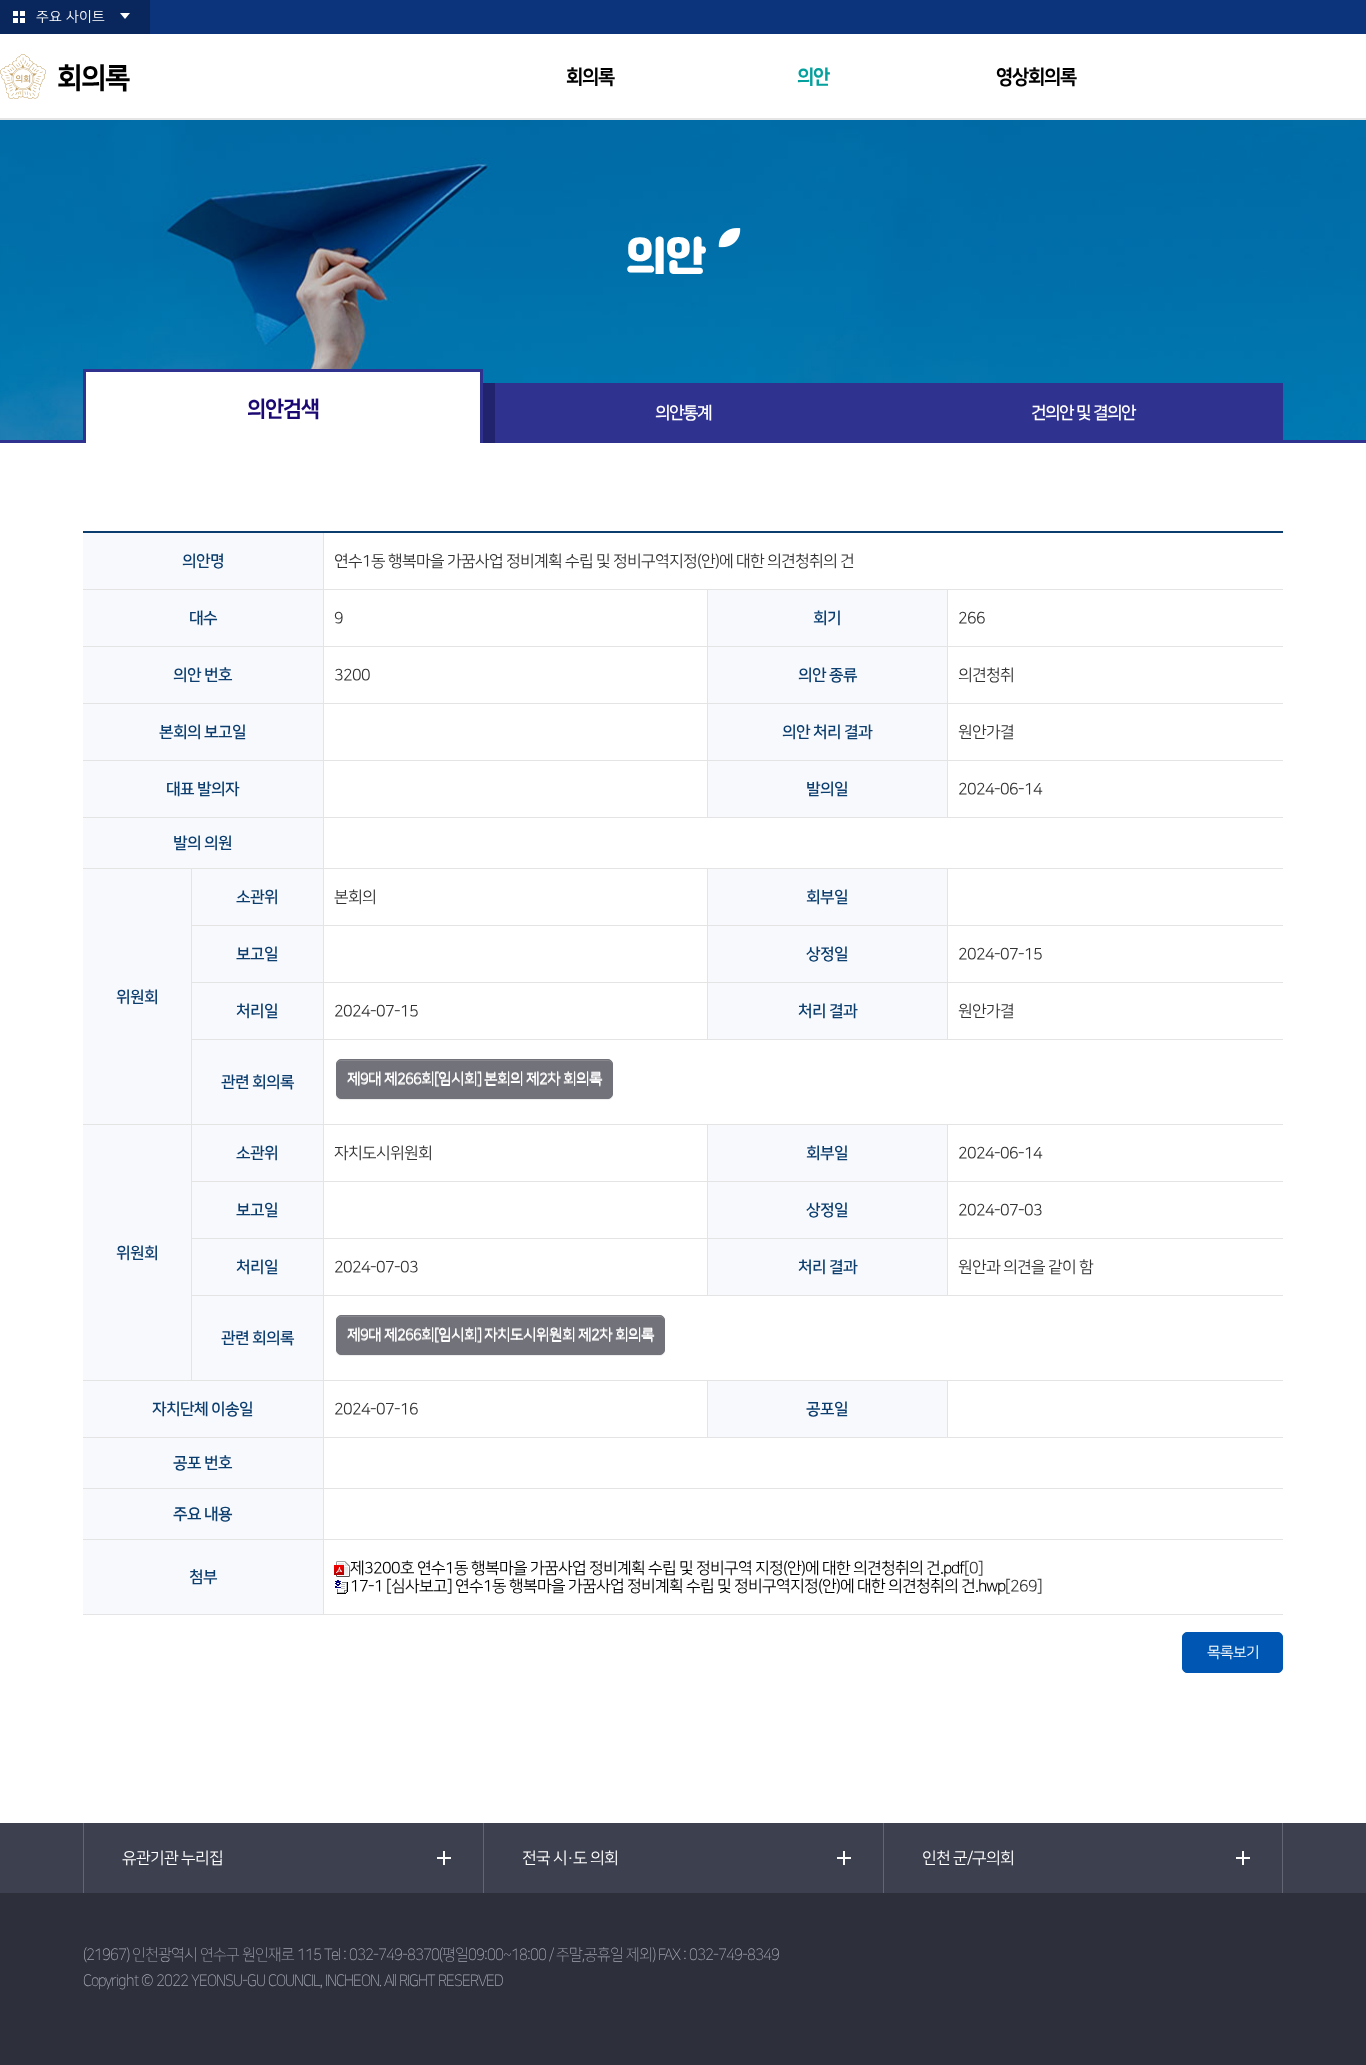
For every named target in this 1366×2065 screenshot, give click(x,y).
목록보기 (1233, 1652)
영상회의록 (1036, 77)
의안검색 (283, 408)
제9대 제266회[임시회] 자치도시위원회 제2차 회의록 (500, 1334)
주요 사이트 (70, 17)
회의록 (590, 77)
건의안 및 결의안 (1083, 413)
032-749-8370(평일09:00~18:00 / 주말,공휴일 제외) (502, 1954)
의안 (813, 77)
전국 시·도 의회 (570, 1858)
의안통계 (683, 413)
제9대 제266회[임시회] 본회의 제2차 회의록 (474, 1078)
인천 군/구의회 (968, 1858)
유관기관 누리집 (172, 1858)
